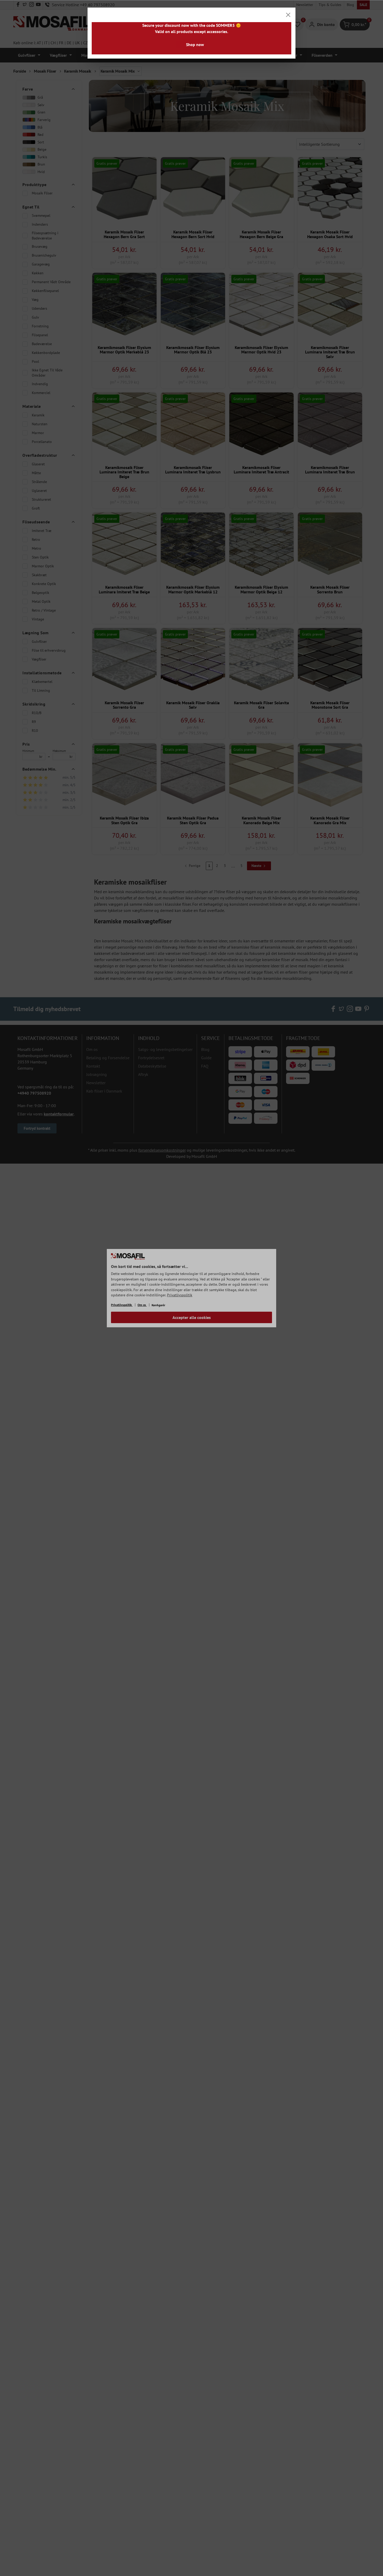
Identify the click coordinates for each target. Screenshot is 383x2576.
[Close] (288, 15)
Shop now (195, 45)
